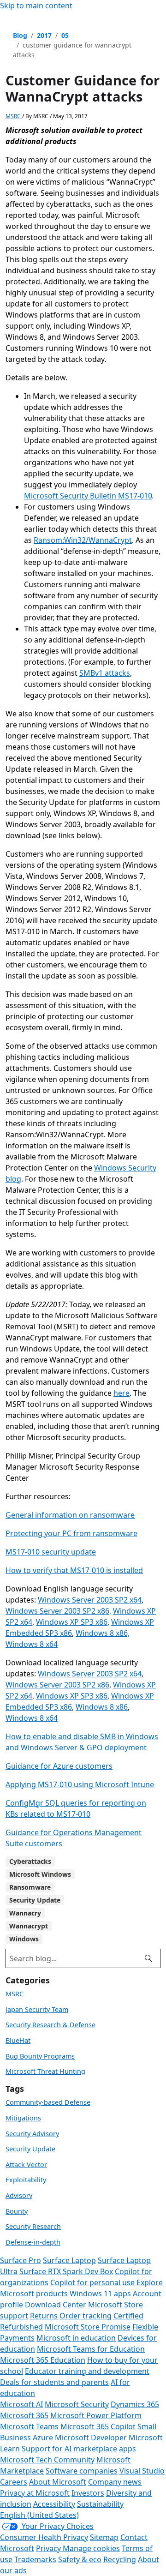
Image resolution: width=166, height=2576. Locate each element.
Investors (88, 2493)
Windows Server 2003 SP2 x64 (90, 1600)
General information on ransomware (70, 1515)
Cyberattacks (30, 1861)
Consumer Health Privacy (44, 2537)
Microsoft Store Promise (88, 2327)
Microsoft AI (21, 2404)
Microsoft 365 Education (43, 2360)
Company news (115, 2482)
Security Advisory (32, 2134)
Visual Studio (142, 2471)
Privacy (49, 2548)
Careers (14, 2482)
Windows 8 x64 (32, 1644)
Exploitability (26, 2180)
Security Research (33, 2226)
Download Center (56, 2305)
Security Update (35, 1900)
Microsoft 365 (24, 2415)
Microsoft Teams (29, 2426)
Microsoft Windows (40, 1874)
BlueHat (18, 2040)
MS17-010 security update (51, 1552)
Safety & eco (80, 2559)
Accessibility (54, 2504)
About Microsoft (58, 2482)
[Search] (148, 1958)
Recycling (120, 2559)
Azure (43, 2438)
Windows (24, 1939)
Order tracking (86, 2316)
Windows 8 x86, (103, 1633)
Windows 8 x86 (102, 1707)
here (122, 1393)
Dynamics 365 (135, 2404)
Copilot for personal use (92, 2282)
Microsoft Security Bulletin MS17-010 (88, 496)
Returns (44, 2316)
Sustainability (100, 2504)
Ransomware (30, 1887)
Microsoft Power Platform (96, 2415)
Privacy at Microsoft (35, 2493)
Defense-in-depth (33, 2242)
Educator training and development (87, 2371)
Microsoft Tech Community (47, 2460)
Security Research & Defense (50, 2025)
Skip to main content (36, 6)
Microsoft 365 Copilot (98, 2426)
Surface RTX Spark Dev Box (66, 2271)
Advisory (19, 2195)
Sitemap (104, 2537)
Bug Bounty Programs (40, 2056)
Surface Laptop (69, 2260)
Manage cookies (91, 2548)
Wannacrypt (29, 1926)
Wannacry (25, 1913)
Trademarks (35, 2559)
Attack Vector (26, 2165)
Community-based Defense (48, 2102)
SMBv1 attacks (105, 673)
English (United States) (39, 2515)
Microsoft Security (77, 2404)
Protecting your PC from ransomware (71, 1533)
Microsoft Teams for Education (91, 2349)
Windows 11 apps (100, 2294)
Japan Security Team (37, 2009)
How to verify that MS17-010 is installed (74, 1570)
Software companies (82, 2471)
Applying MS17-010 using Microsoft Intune (80, 1784)
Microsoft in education (76, 2338)
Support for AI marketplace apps (79, 2449)
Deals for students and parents (54, 2382)
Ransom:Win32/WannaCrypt (83, 540)
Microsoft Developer (91, 2438)
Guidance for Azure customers (59, 1766)
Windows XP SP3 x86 (72, 1622)
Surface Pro (21, 2260)
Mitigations (23, 2118)
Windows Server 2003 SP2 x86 (57, 1685)
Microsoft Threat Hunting (45, 2071)
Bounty (17, 2211)
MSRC (14, 116)
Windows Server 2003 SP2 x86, (58, 1611)
